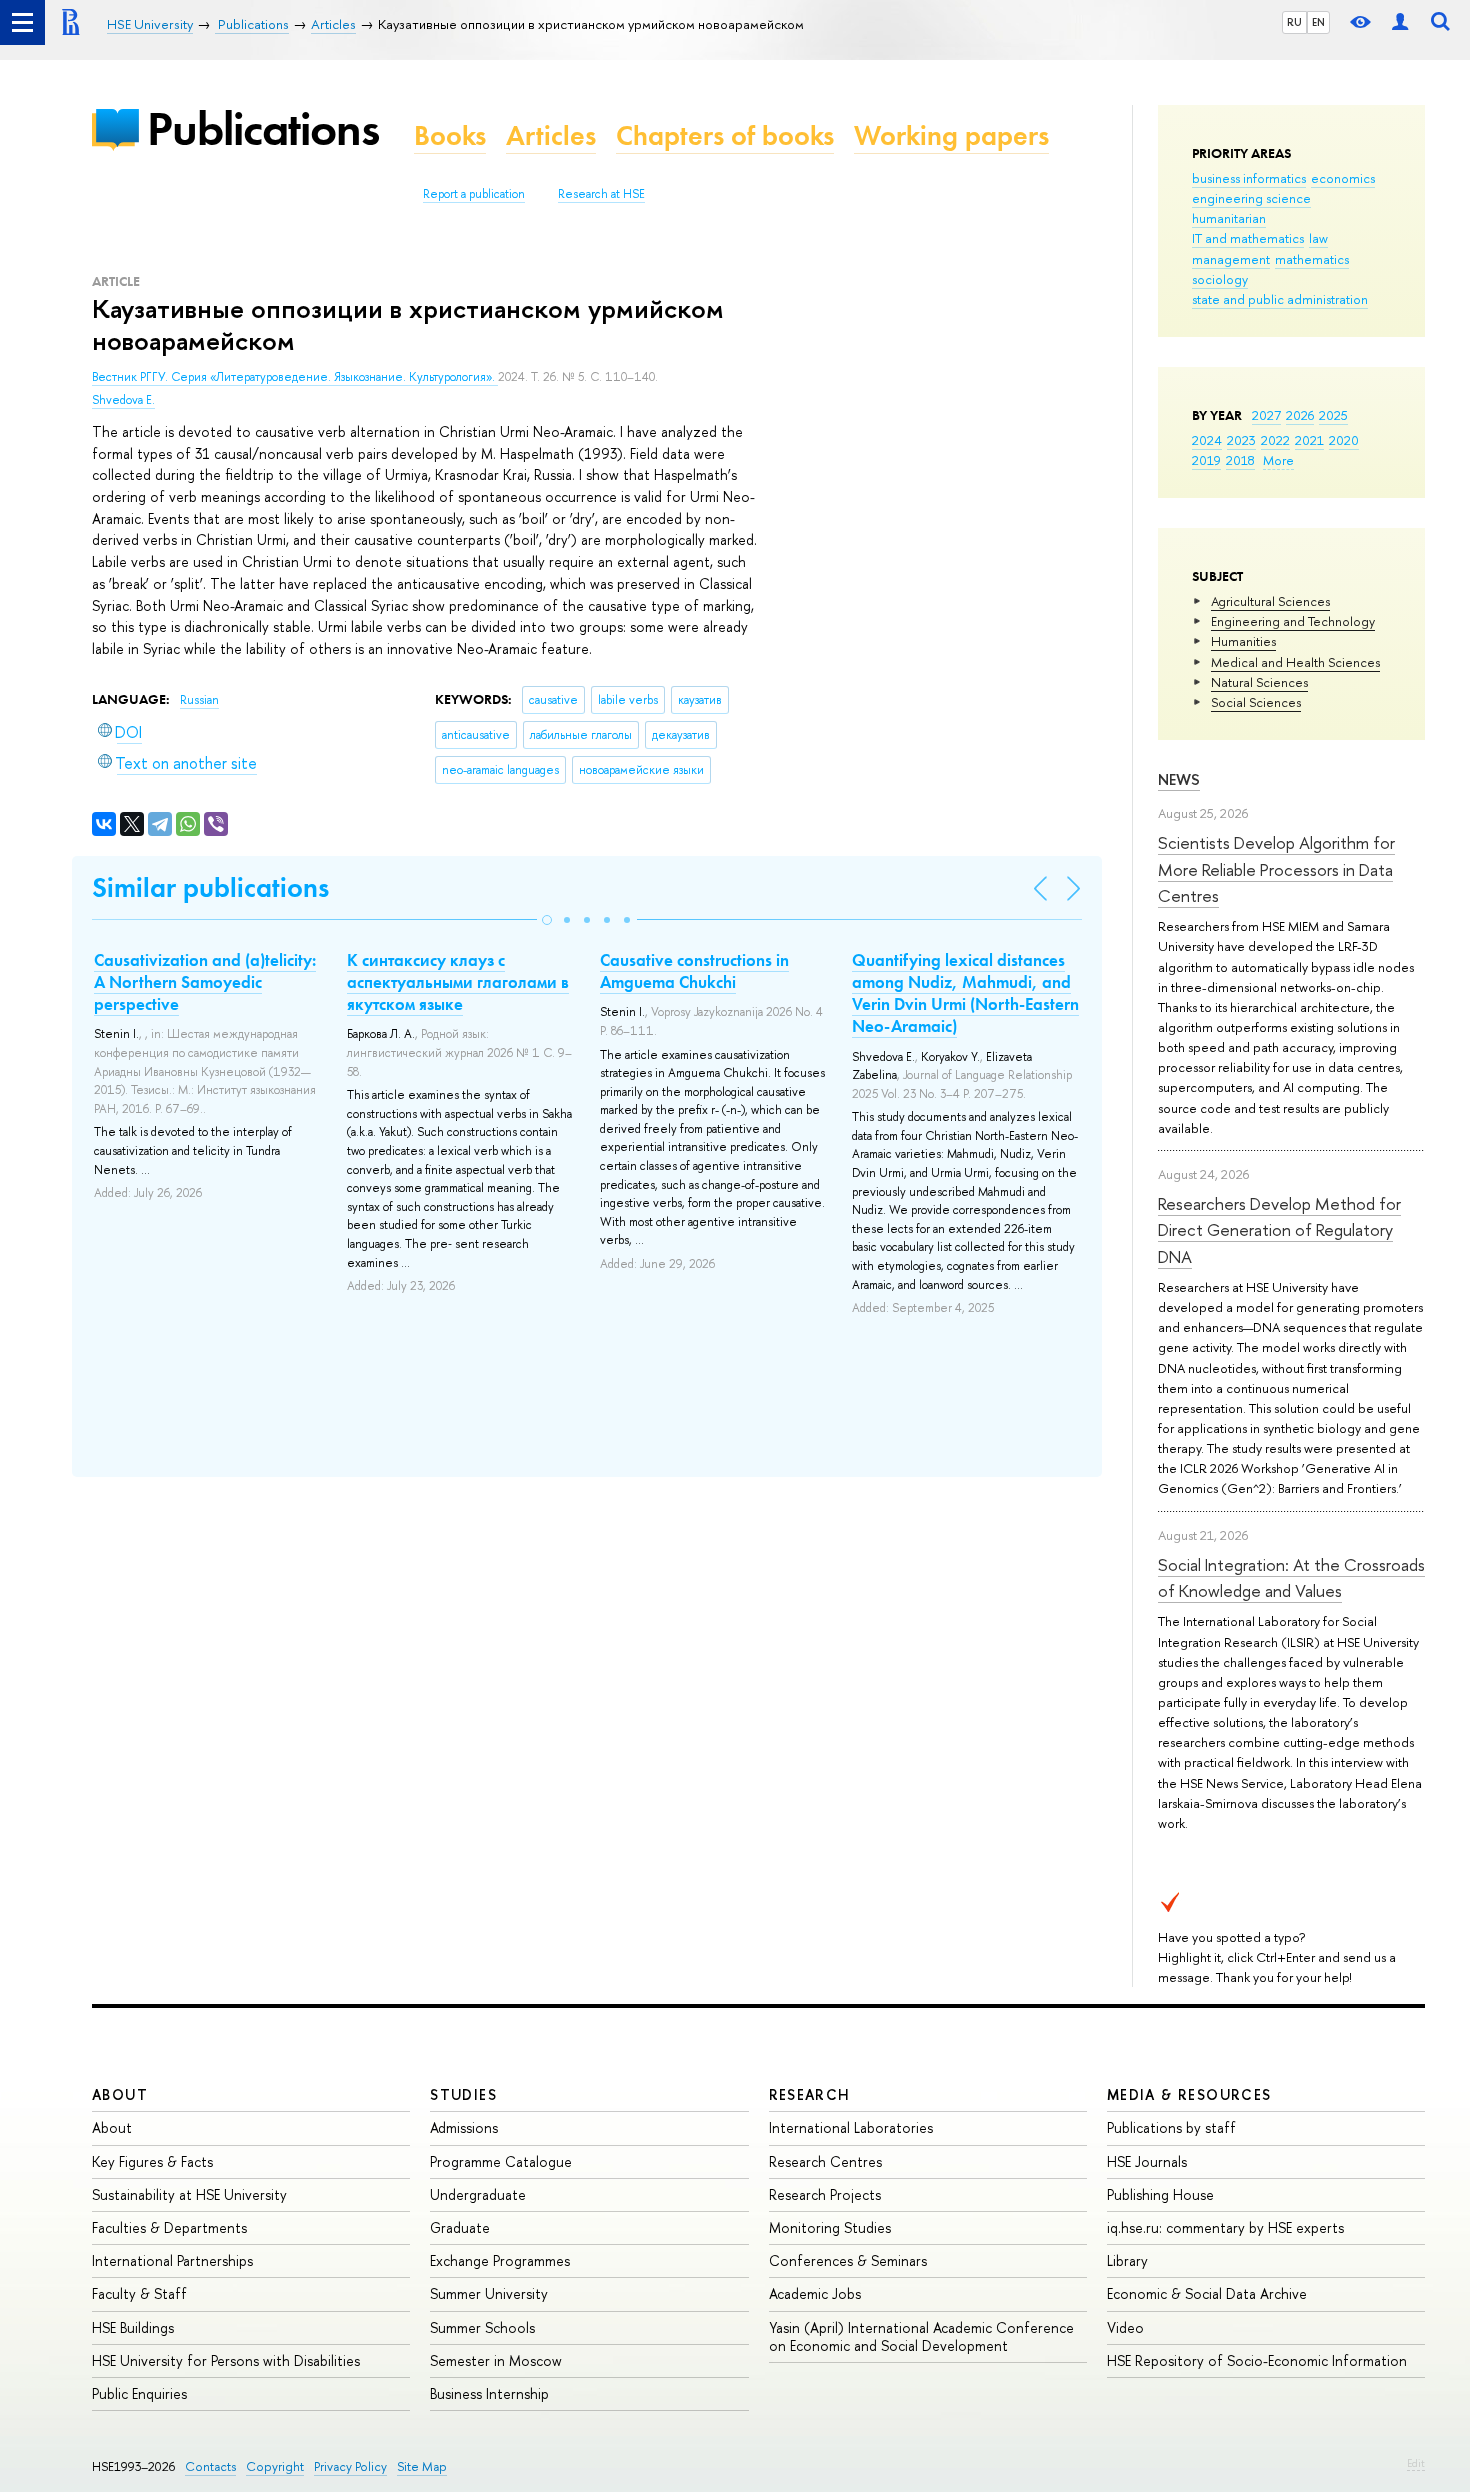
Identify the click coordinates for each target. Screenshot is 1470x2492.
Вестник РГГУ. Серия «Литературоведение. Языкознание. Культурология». (295, 377)
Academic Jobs (815, 2293)
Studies (463, 2094)
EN (1318, 22)
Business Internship (489, 2393)
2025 (1333, 415)
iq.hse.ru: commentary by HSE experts (1225, 2227)
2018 (1240, 460)
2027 (1266, 415)
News (1179, 779)
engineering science (1251, 198)
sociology (1220, 279)
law (1318, 238)
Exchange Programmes (500, 2260)
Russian (199, 700)
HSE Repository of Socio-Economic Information (1257, 2360)
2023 (1241, 440)
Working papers (951, 135)
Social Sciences (1256, 702)
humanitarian (1229, 218)
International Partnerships (172, 2260)
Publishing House (1160, 2194)
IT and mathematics (1248, 238)
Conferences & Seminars (848, 2260)
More (1278, 460)
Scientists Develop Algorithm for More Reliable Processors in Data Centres (1276, 869)
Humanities (1243, 641)
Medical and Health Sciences (1295, 662)
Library (1127, 2260)
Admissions (464, 2127)
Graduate (460, 2227)
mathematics (1312, 259)
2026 (1300, 415)
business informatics (1249, 178)
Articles (551, 135)
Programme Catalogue (501, 2161)
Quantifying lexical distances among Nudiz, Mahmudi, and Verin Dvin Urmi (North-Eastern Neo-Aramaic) (965, 993)
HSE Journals (1147, 2161)
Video (1125, 2327)
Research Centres (825, 2161)
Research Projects (825, 2194)
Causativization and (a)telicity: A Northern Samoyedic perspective (205, 982)
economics (1343, 178)
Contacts (210, 2466)
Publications (263, 128)
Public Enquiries (139, 2393)
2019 (1206, 460)
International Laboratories (851, 2127)
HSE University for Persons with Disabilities (226, 2360)
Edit (1416, 2463)
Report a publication (474, 194)
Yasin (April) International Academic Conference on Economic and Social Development (921, 2336)
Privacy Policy (350, 2466)
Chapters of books (725, 135)
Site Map (422, 2466)
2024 (1207, 440)
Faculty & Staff (139, 2293)
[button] (547, 920)
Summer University (489, 2293)
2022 (1275, 440)
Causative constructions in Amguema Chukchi (694, 971)
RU (1294, 22)
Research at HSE (601, 194)
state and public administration (1280, 299)
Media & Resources (1189, 2094)
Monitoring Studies (830, 2227)
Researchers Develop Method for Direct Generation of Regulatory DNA (1279, 1230)
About (120, 2094)
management (1231, 259)
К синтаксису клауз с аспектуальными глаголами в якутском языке (458, 982)
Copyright (275, 2466)
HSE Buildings (133, 2327)
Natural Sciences (1259, 682)
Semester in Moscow (496, 2360)
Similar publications (210, 887)
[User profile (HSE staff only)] (1400, 22)
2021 (1309, 440)
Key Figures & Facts (152, 2161)
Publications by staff (1171, 2127)
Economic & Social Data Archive (1207, 2293)
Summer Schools (482, 2327)
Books (450, 135)
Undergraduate (478, 2194)
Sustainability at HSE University (189, 2194)
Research (810, 2094)
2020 (1344, 440)
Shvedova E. (123, 400)
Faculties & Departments (169, 2227)
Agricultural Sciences (1270, 601)
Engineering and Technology (1293, 621)
